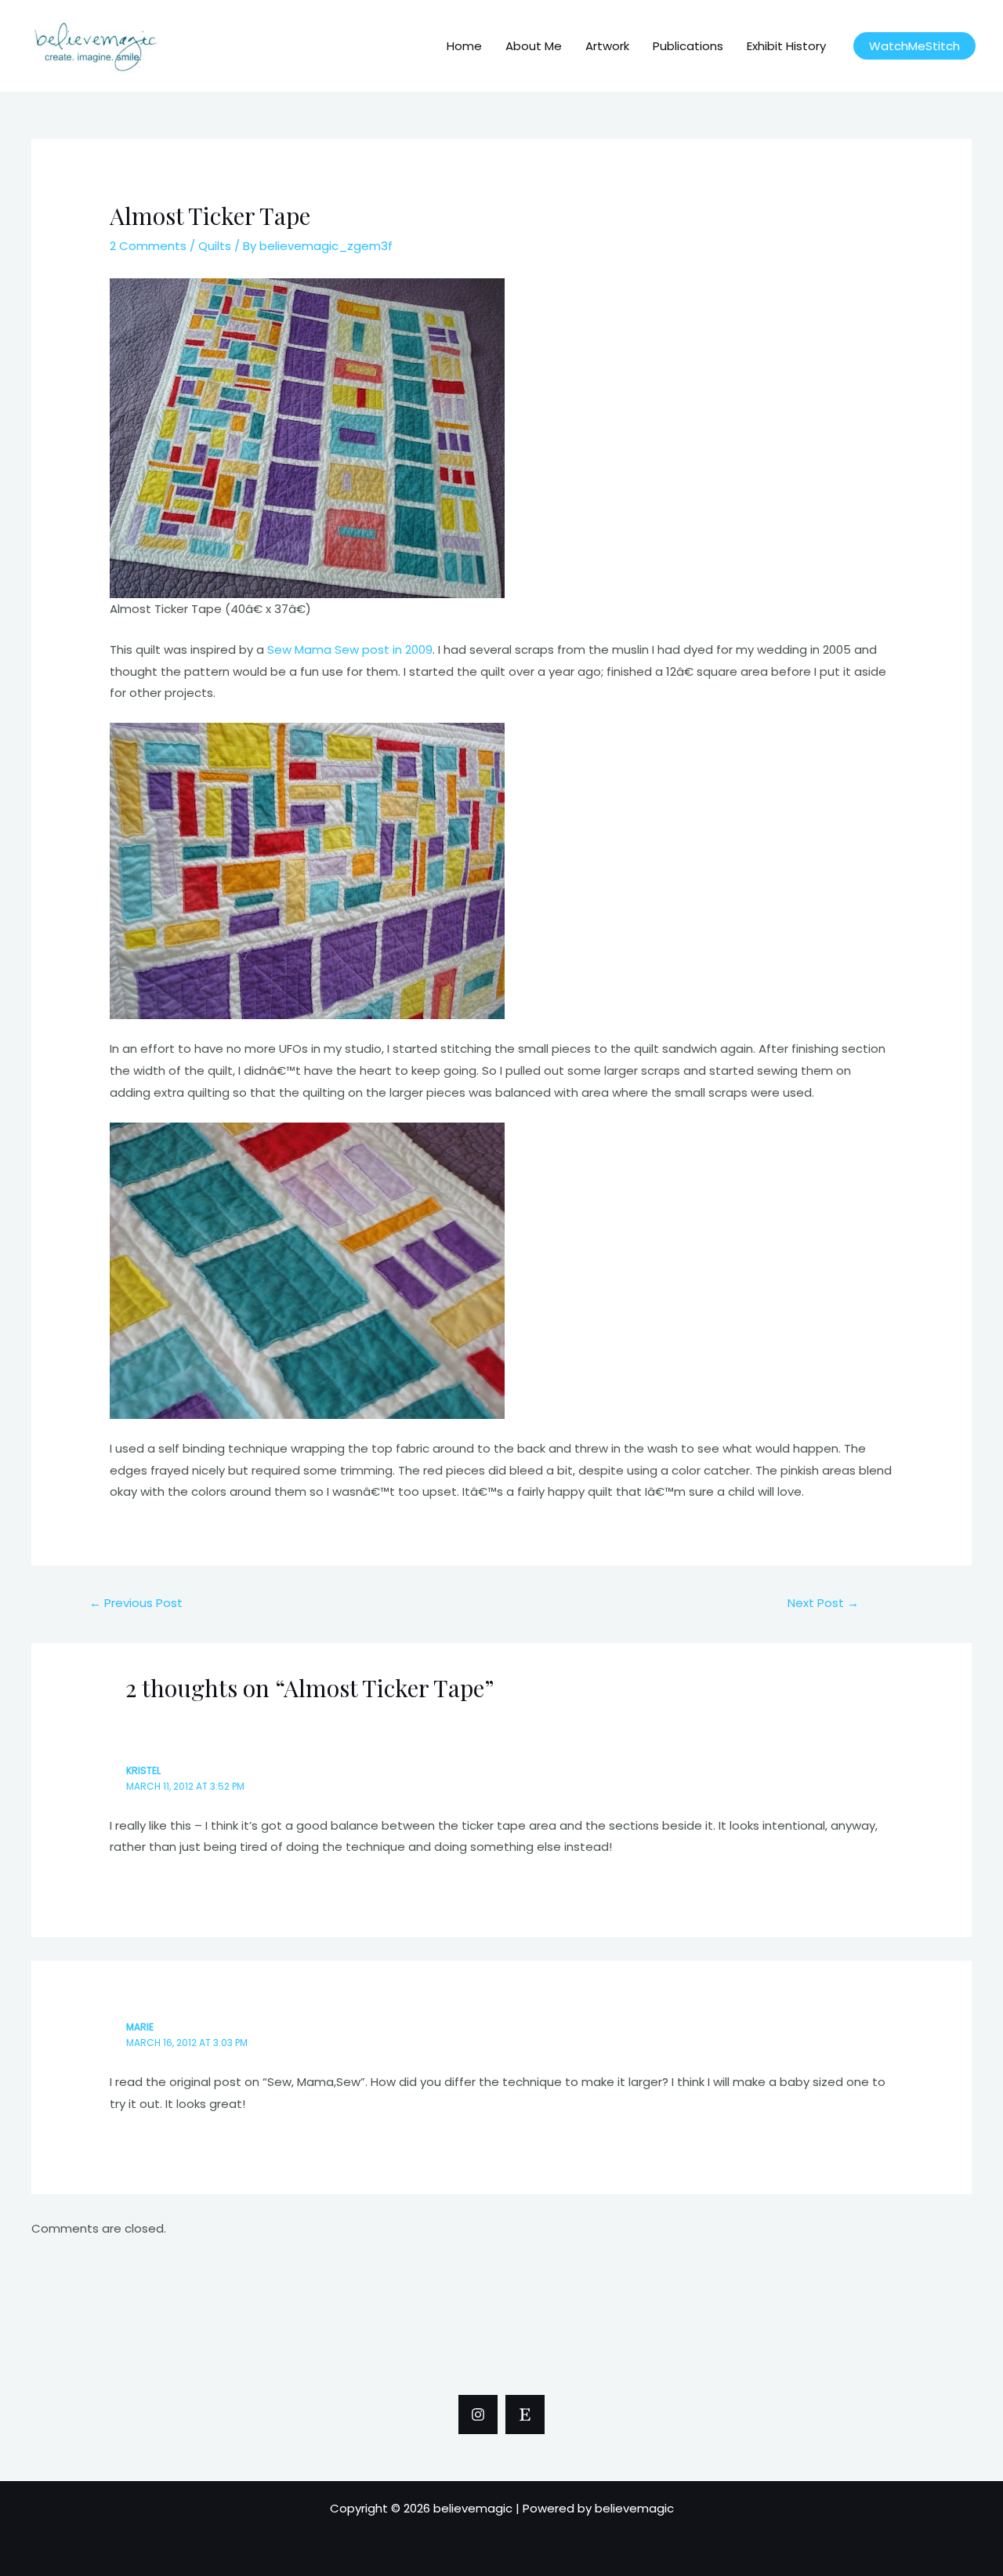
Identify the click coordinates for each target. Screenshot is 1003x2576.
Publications (688, 46)
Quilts (215, 246)
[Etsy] (525, 2415)
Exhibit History (786, 46)
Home (464, 46)
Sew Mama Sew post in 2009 (350, 649)
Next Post (823, 1603)
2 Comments (148, 246)
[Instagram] (478, 2415)
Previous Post (136, 1603)
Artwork (607, 46)
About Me (534, 46)
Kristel (143, 1771)
